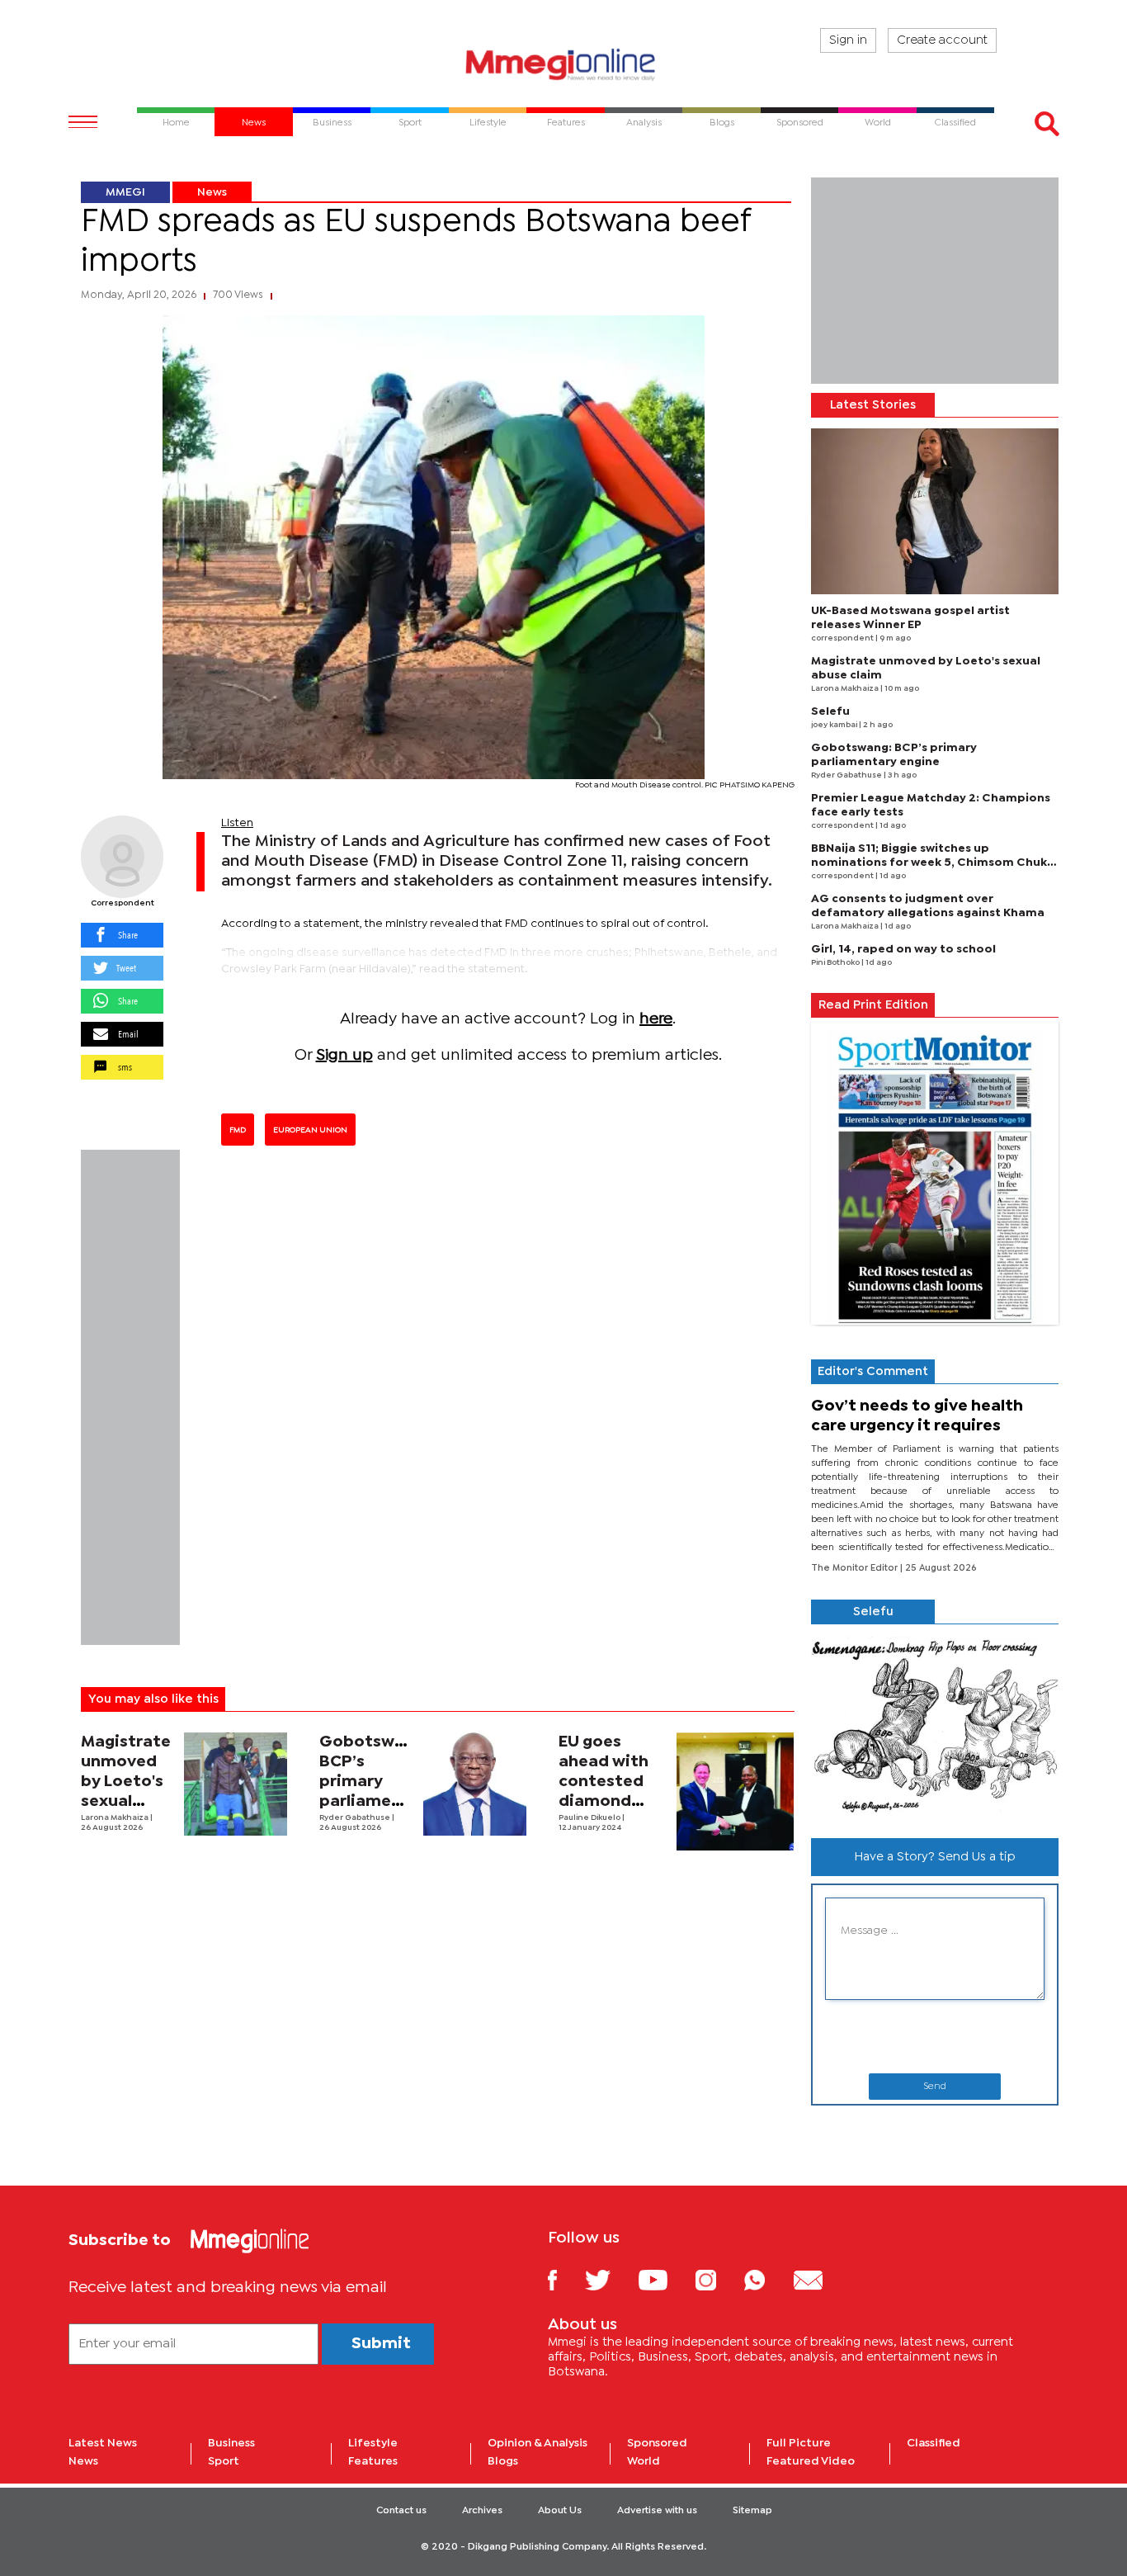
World (644, 2461)
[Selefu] (935, 1725)
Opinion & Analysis (538, 2443)
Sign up (344, 1055)
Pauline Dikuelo (590, 1818)
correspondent (123, 903)
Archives (482, 2511)
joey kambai (835, 725)
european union (310, 1130)
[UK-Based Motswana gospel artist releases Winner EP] (935, 511)
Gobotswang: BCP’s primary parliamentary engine (377, 1782)
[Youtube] (665, 2279)
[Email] (820, 2279)
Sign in (848, 40)
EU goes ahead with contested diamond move (604, 1782)
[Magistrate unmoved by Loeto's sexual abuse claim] (236, 1784)
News (212, 192)
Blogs (503, 2461)
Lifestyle (373, 2443)
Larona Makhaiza (116, 1818)
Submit (381, 2344)
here (656, 1019)
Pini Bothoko (836, 963)
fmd (238, 1130)
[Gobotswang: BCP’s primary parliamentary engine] (475, 1784)
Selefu (830, 711)
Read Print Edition (873, 1005)
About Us (560, 2511)
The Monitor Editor (856, 1568)
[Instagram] (718, 2279)
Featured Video (811, 2461)
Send (935, 2087)
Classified (934, 2443)
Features (373, 2461)
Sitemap (752, 2511)
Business (231, 2443)
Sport (224, 2461)
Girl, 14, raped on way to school (903, 949)
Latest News (103, 2443)
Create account (942, 40)
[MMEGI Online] (563, 64)
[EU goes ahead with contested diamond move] (736, 1791)
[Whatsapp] (767, 2279)
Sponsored (657, 2443)
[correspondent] (122, 857)
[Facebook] (565, 2279)
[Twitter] (610, 2279)
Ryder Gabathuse (356, 1818)
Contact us (401, 2511)
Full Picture (799, 2443)
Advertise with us (657, 2511)
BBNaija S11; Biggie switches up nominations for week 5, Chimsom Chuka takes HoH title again (933, 863)
